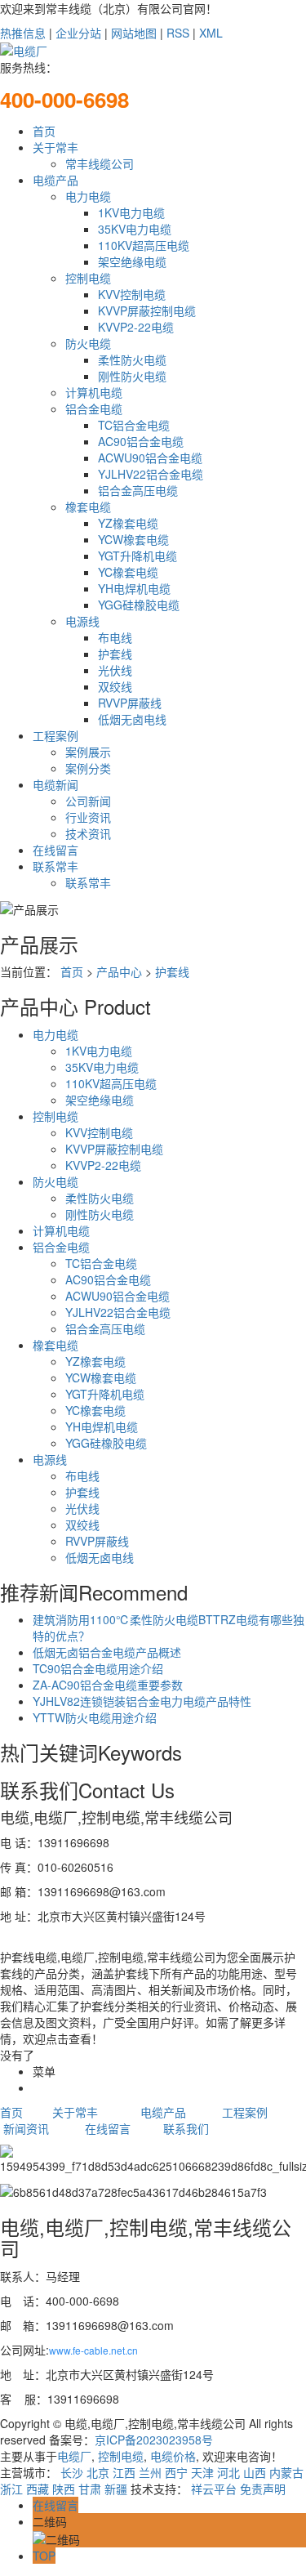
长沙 (72, 2472)
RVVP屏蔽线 (130, 703)
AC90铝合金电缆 (141, 441)
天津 (202, 2472)
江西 (124, 2472)
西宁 (176, 2472)
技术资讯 (88, 833)
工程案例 (55, 735)
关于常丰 (55, 147)
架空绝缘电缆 (132, 261)
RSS (178, 33)
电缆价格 (171, 2456)
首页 (44, 131)
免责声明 (263, 2489)
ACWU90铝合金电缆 (150, 458)
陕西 (64, 2489)
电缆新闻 (55, 784)
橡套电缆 (88, 507)
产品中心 (119, 971)
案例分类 (88, 768)
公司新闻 (88, 801)
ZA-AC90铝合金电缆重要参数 (108, 1685)
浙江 (11, 2489)
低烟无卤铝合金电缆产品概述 (107, 1652)
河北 (228, 2472)
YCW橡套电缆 (133, 539)
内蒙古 (286, 2472)
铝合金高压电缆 (138, 490)
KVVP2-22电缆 (136, 327)
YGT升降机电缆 (137, 556)
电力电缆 (88, 196)
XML (211, 33)
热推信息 (23, 33)
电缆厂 (74, 2456)
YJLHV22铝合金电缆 (151, 474)
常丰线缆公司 (100, 163)
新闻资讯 (26, 2128)
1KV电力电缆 (131, 212)
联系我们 (186, 2128)
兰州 (150, 2472)
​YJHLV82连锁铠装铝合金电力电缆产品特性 (142, 1701)
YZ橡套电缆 (128, 523)
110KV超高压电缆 (144, 245)
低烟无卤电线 (132, 719)
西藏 (38, 2489)
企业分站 (78, 33)
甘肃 (90, 2489)
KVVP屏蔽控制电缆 (147, 310)
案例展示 (88, 752)
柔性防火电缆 (132, 359)
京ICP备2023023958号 (154, 2440)
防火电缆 (88, 343)
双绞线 (115, 686)
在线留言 (55, 850)
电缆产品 (55, 180)
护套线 (115, 654)
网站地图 (134, 33)
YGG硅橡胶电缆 (139, 605)
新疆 (116, 2489)
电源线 (82, 621)
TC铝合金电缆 (134, 425)
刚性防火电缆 (132, 376)
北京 (98, 2472)
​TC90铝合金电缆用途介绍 (98, 1668)
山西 (255, 2472)
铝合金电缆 (94, 408)
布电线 (115, 637)
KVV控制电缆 (132, 294)
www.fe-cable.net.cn (93, 2350)
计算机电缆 (94, 392)
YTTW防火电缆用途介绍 (95, 1717)
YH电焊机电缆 (134, 588)
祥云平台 (214, 2489)
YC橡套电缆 (128, 572)
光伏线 (115, 670)
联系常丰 (55, 866)
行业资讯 (88, 817)
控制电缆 (88, 278)
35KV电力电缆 (135, 229)
